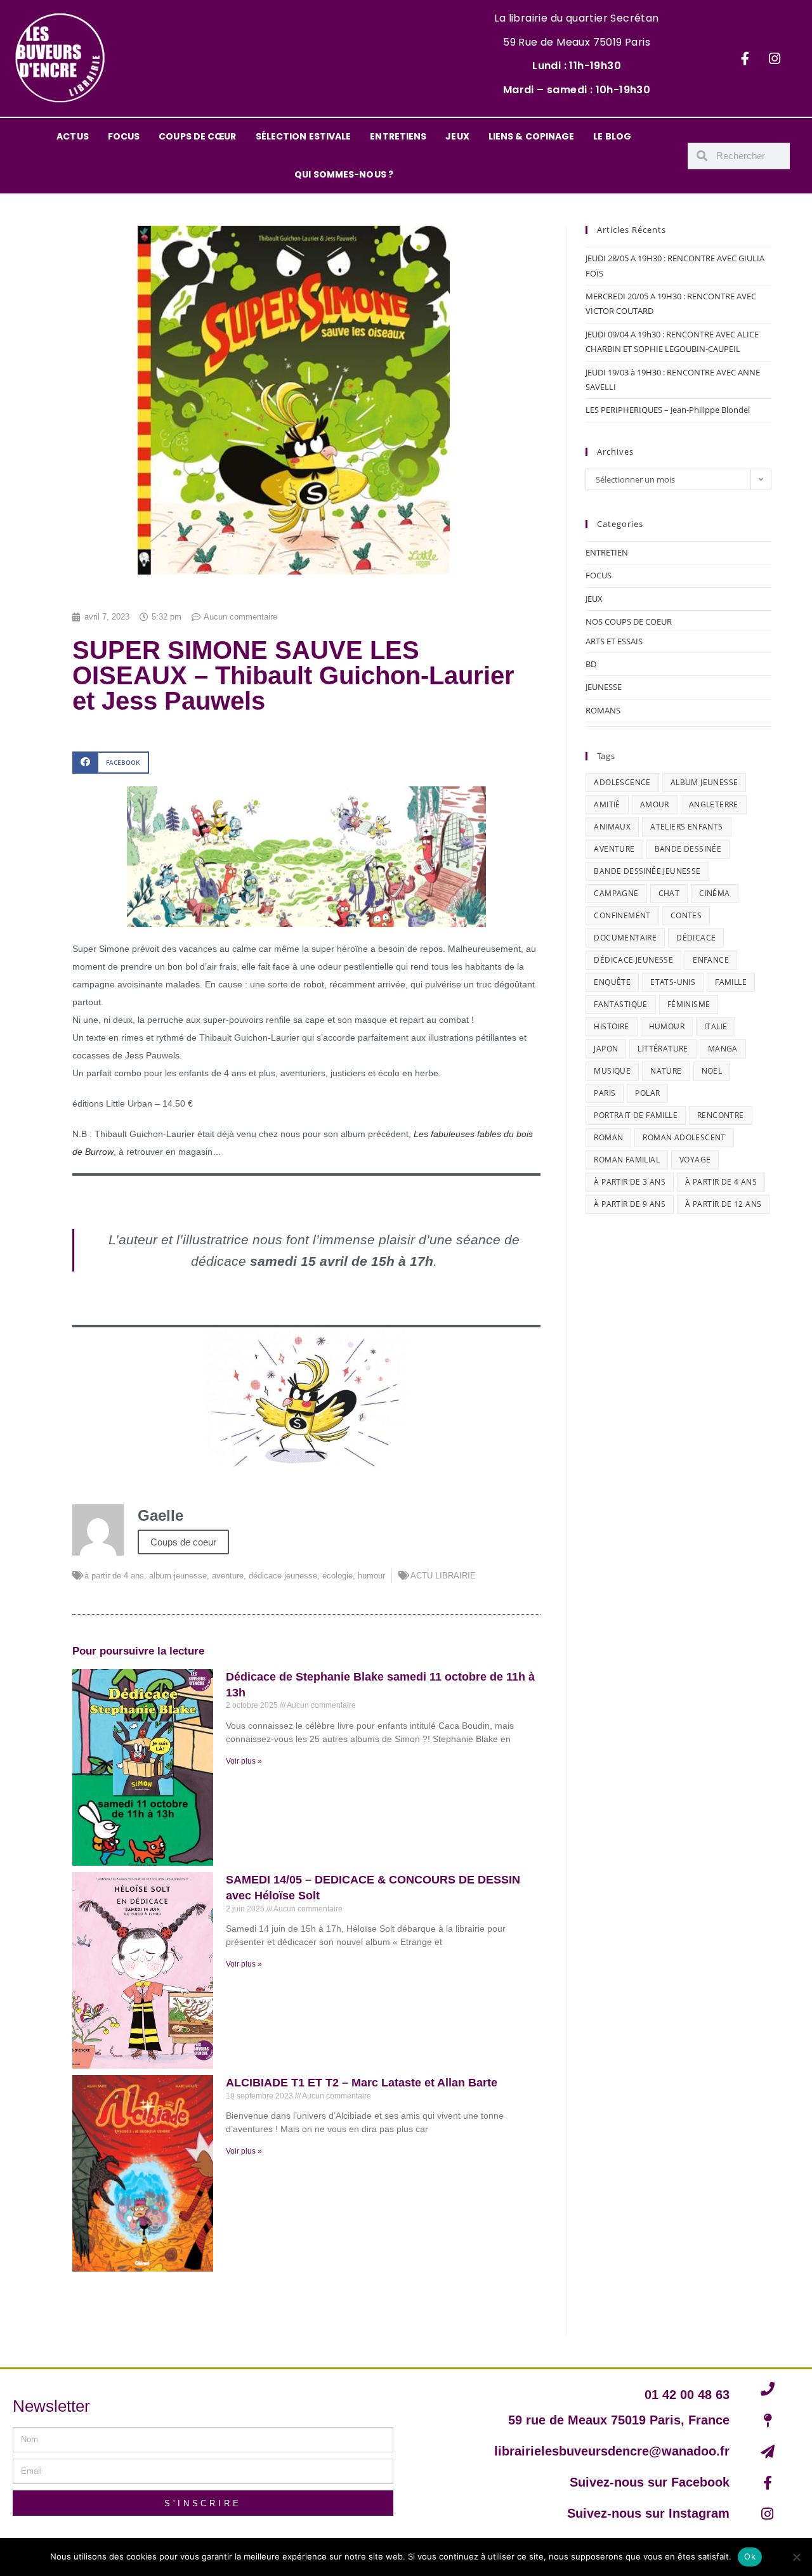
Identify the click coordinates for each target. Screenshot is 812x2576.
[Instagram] (775, 58)
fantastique (620, 1004)
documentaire (625, 938)
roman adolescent (684, 1137)
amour (655, 804)
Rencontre (721, 1115)
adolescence (622, 782)
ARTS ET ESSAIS (614, 641)
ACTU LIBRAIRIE (443, 1576)
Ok (750, 2556)
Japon (606, 1049)
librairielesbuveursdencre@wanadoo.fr (612, 2451)
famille (731, 982)
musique (612, 1071)
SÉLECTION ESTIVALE (304, 136)
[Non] (796, 2557)
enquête (612, 982)
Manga (723, 1049)
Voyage (695, 1160)
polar (647, 1093)
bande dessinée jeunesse (647, 871)
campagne (616, 893)
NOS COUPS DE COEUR (629, 621)
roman (608, 1137)
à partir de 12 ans (723, 1204)
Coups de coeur (183, 1542)
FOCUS (124, 136)
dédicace (696, 938)
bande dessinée (688, 849)
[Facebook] (745, 58)
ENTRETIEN (607, 552)
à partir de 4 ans (114, 1576)
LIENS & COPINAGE (532, 136)
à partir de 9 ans (630, 1204)
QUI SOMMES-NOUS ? (344, 174)
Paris (605, 1093)
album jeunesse (178, 1576)
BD (591, 664)
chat (669, 893)
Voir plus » (244, 1761)
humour (371, 1576)
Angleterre (714, 804)
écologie (337, 1576)
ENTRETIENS (398, 136)
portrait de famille (636, 1115)
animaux (612, 827)
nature (666, 1071)
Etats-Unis (673, 982)
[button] (111, 763)
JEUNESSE (604, 687)
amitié (607, 804)
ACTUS (73, 136)
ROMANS (603, 710)
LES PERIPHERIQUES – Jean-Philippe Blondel (668, 410)
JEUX (457, 136)
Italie (716, 1026)
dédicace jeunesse (283, 1576)
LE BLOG (612, 136)
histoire (611, 1026)
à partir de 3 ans (630, 1182)
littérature (663, 1049)
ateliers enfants (686, 827)
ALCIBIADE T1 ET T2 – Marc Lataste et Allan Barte (362, 2083)
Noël (712, 1071)
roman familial (627, 1160)
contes (686, 915)
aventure (228, 1576)
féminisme (689, 1004)
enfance (711, 960)
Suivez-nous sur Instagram (648, 2513)
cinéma (714, 893)
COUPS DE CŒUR (197, 136)
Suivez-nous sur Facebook (650, 2482)
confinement (622, 915)
